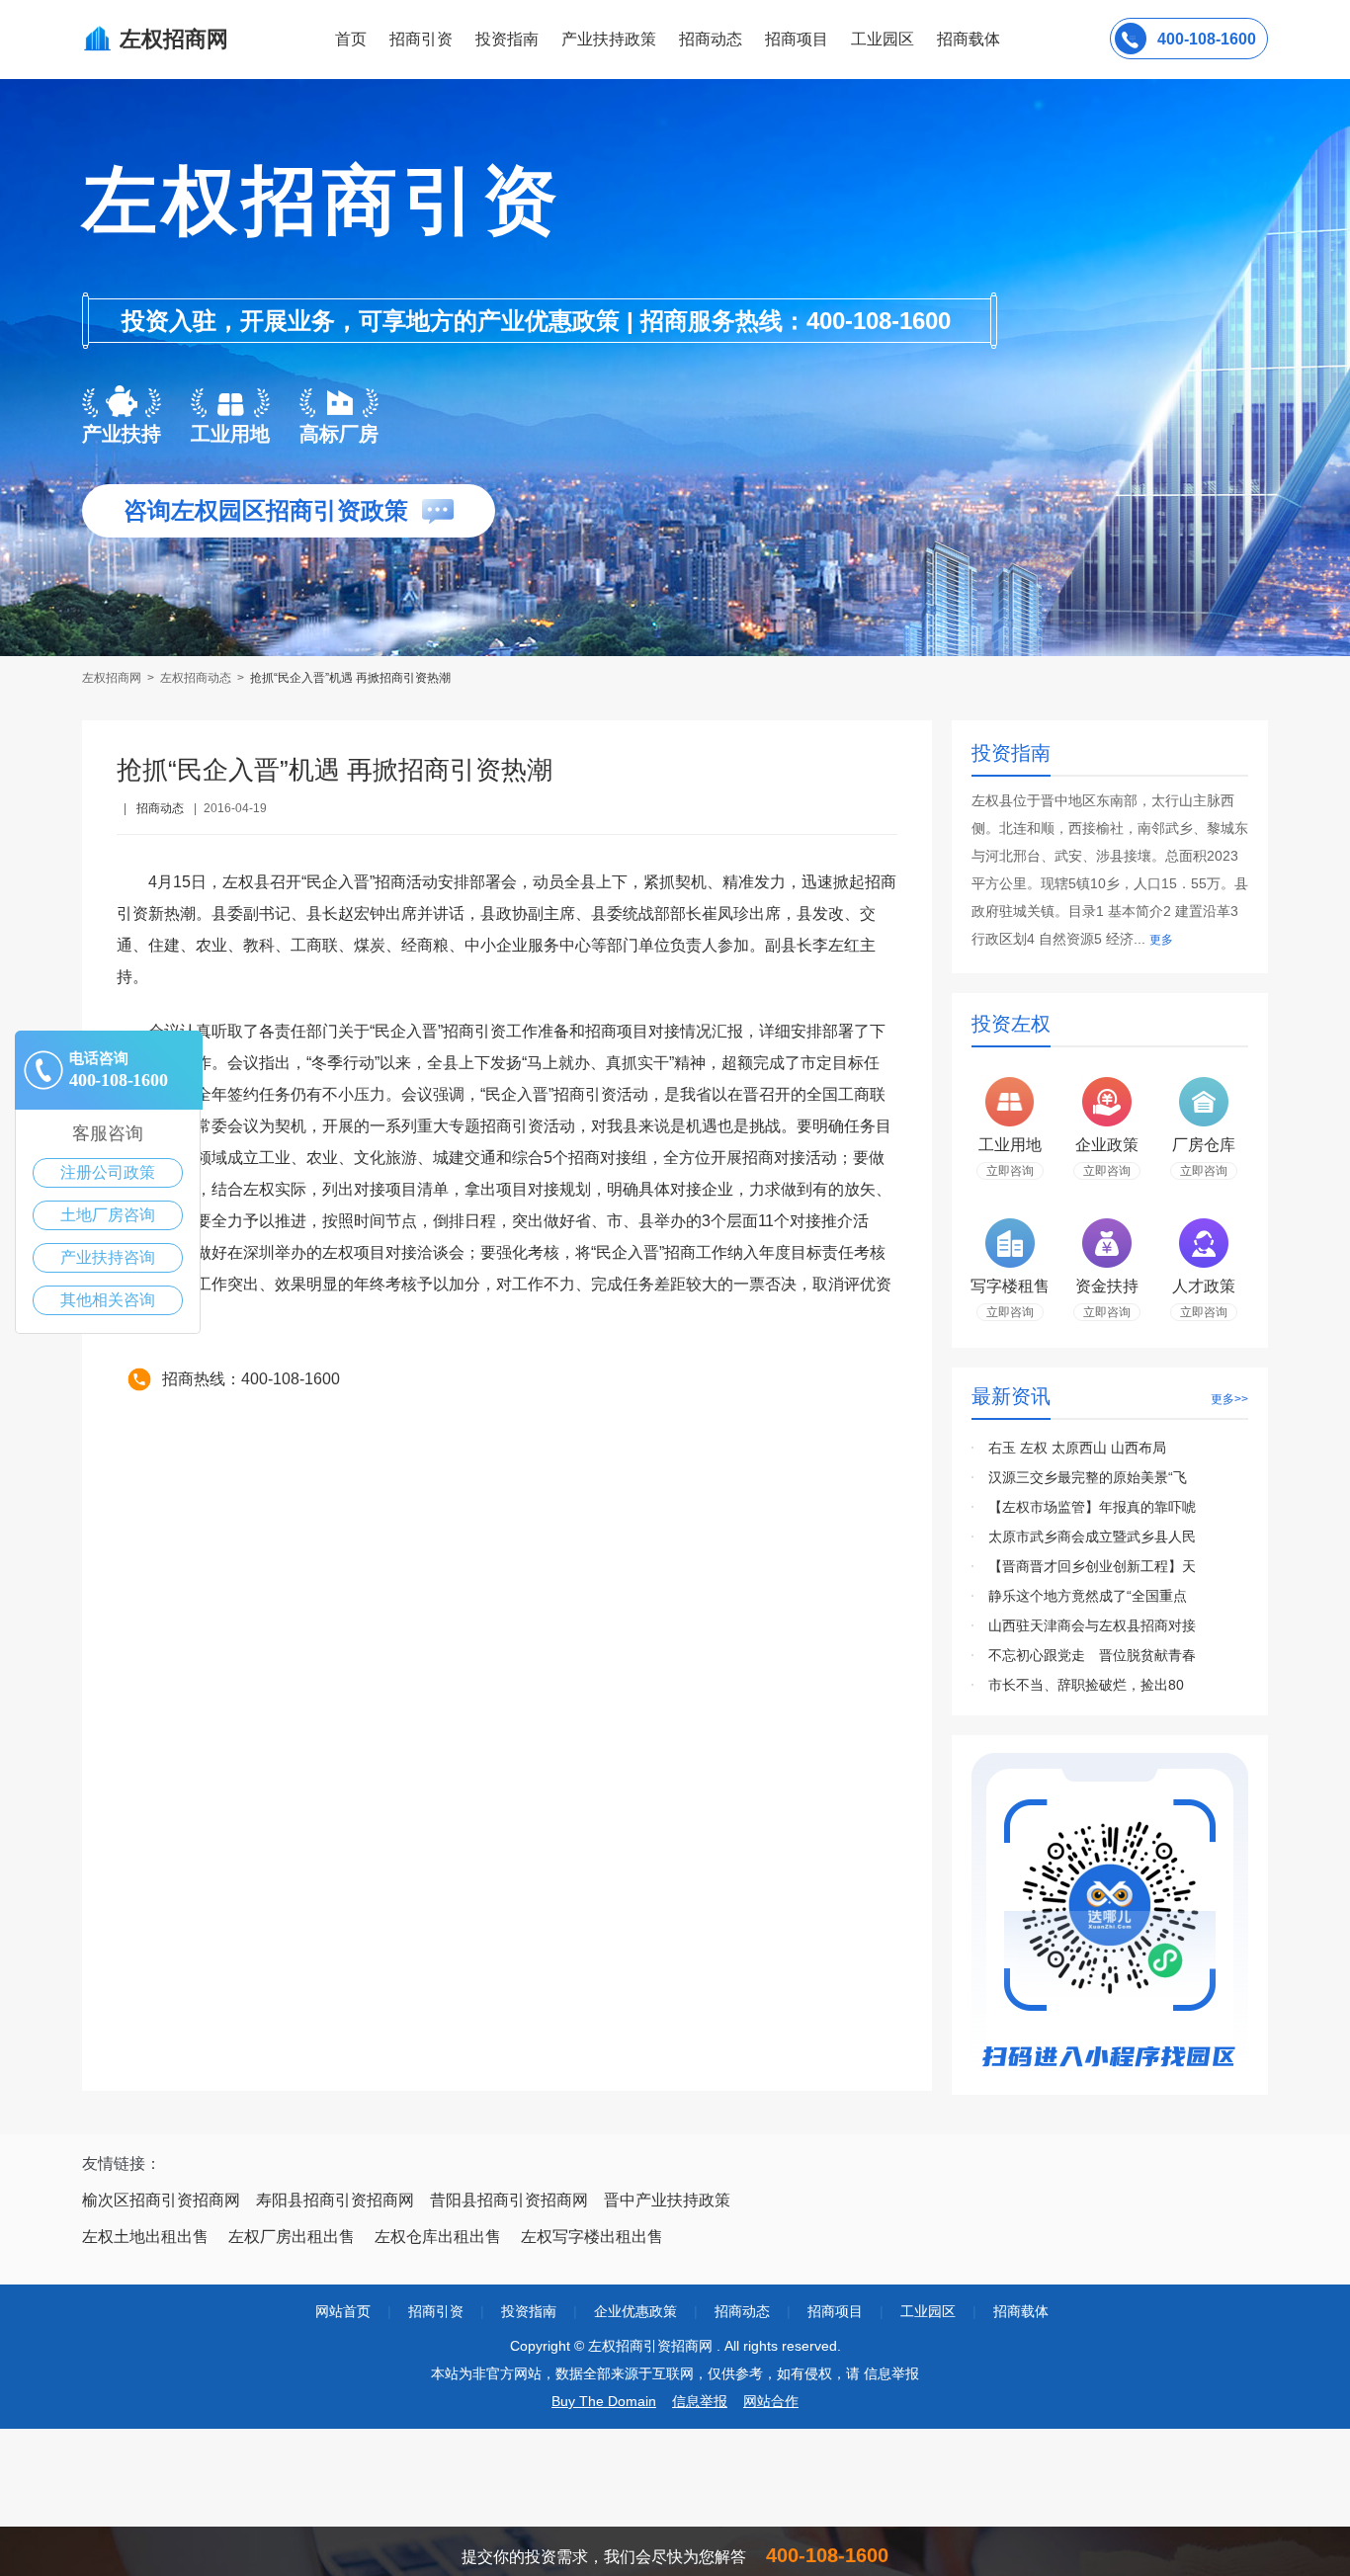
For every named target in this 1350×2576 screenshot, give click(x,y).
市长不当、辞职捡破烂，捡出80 (1086, 1685)
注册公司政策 (108, 1172)
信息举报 (700, 2401)
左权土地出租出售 (145, 2237)
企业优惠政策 (635, 2311)
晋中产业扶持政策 (667, 2200)
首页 (351, 39)
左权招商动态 (196, 678)
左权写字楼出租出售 (592, 2237)
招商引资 (421, 39)
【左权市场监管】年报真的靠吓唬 (1092, 1507)
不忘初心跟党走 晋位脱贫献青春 (1092, 1655)
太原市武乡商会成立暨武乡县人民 (1092, 1537)
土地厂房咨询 (108, 1215)
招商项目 (797, 39)
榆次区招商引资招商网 (161, 2200)
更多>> (1229, 1399)
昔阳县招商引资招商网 (509, 2200)
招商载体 (1021, 2311)
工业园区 (883, 39)
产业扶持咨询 (108, 1257)
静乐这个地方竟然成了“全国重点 (1088, 1596)
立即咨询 (1010, 1171)
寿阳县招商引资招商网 (335, 2200)
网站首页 (343, 2311)
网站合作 (771, 2401)
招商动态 (711, 39)
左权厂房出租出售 (292, 2237)
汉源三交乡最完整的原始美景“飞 (1088, 1477)
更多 (1161, 940)
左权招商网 (113, 678)
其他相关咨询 (108, 1300)
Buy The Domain (604, 2401)
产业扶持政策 (609, 39)
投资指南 (507, 39)
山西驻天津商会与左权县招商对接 (1092, 1625)
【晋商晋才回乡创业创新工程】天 (1092, 1566)
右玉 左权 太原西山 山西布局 (1077, 1448)
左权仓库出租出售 (438, 2237)
